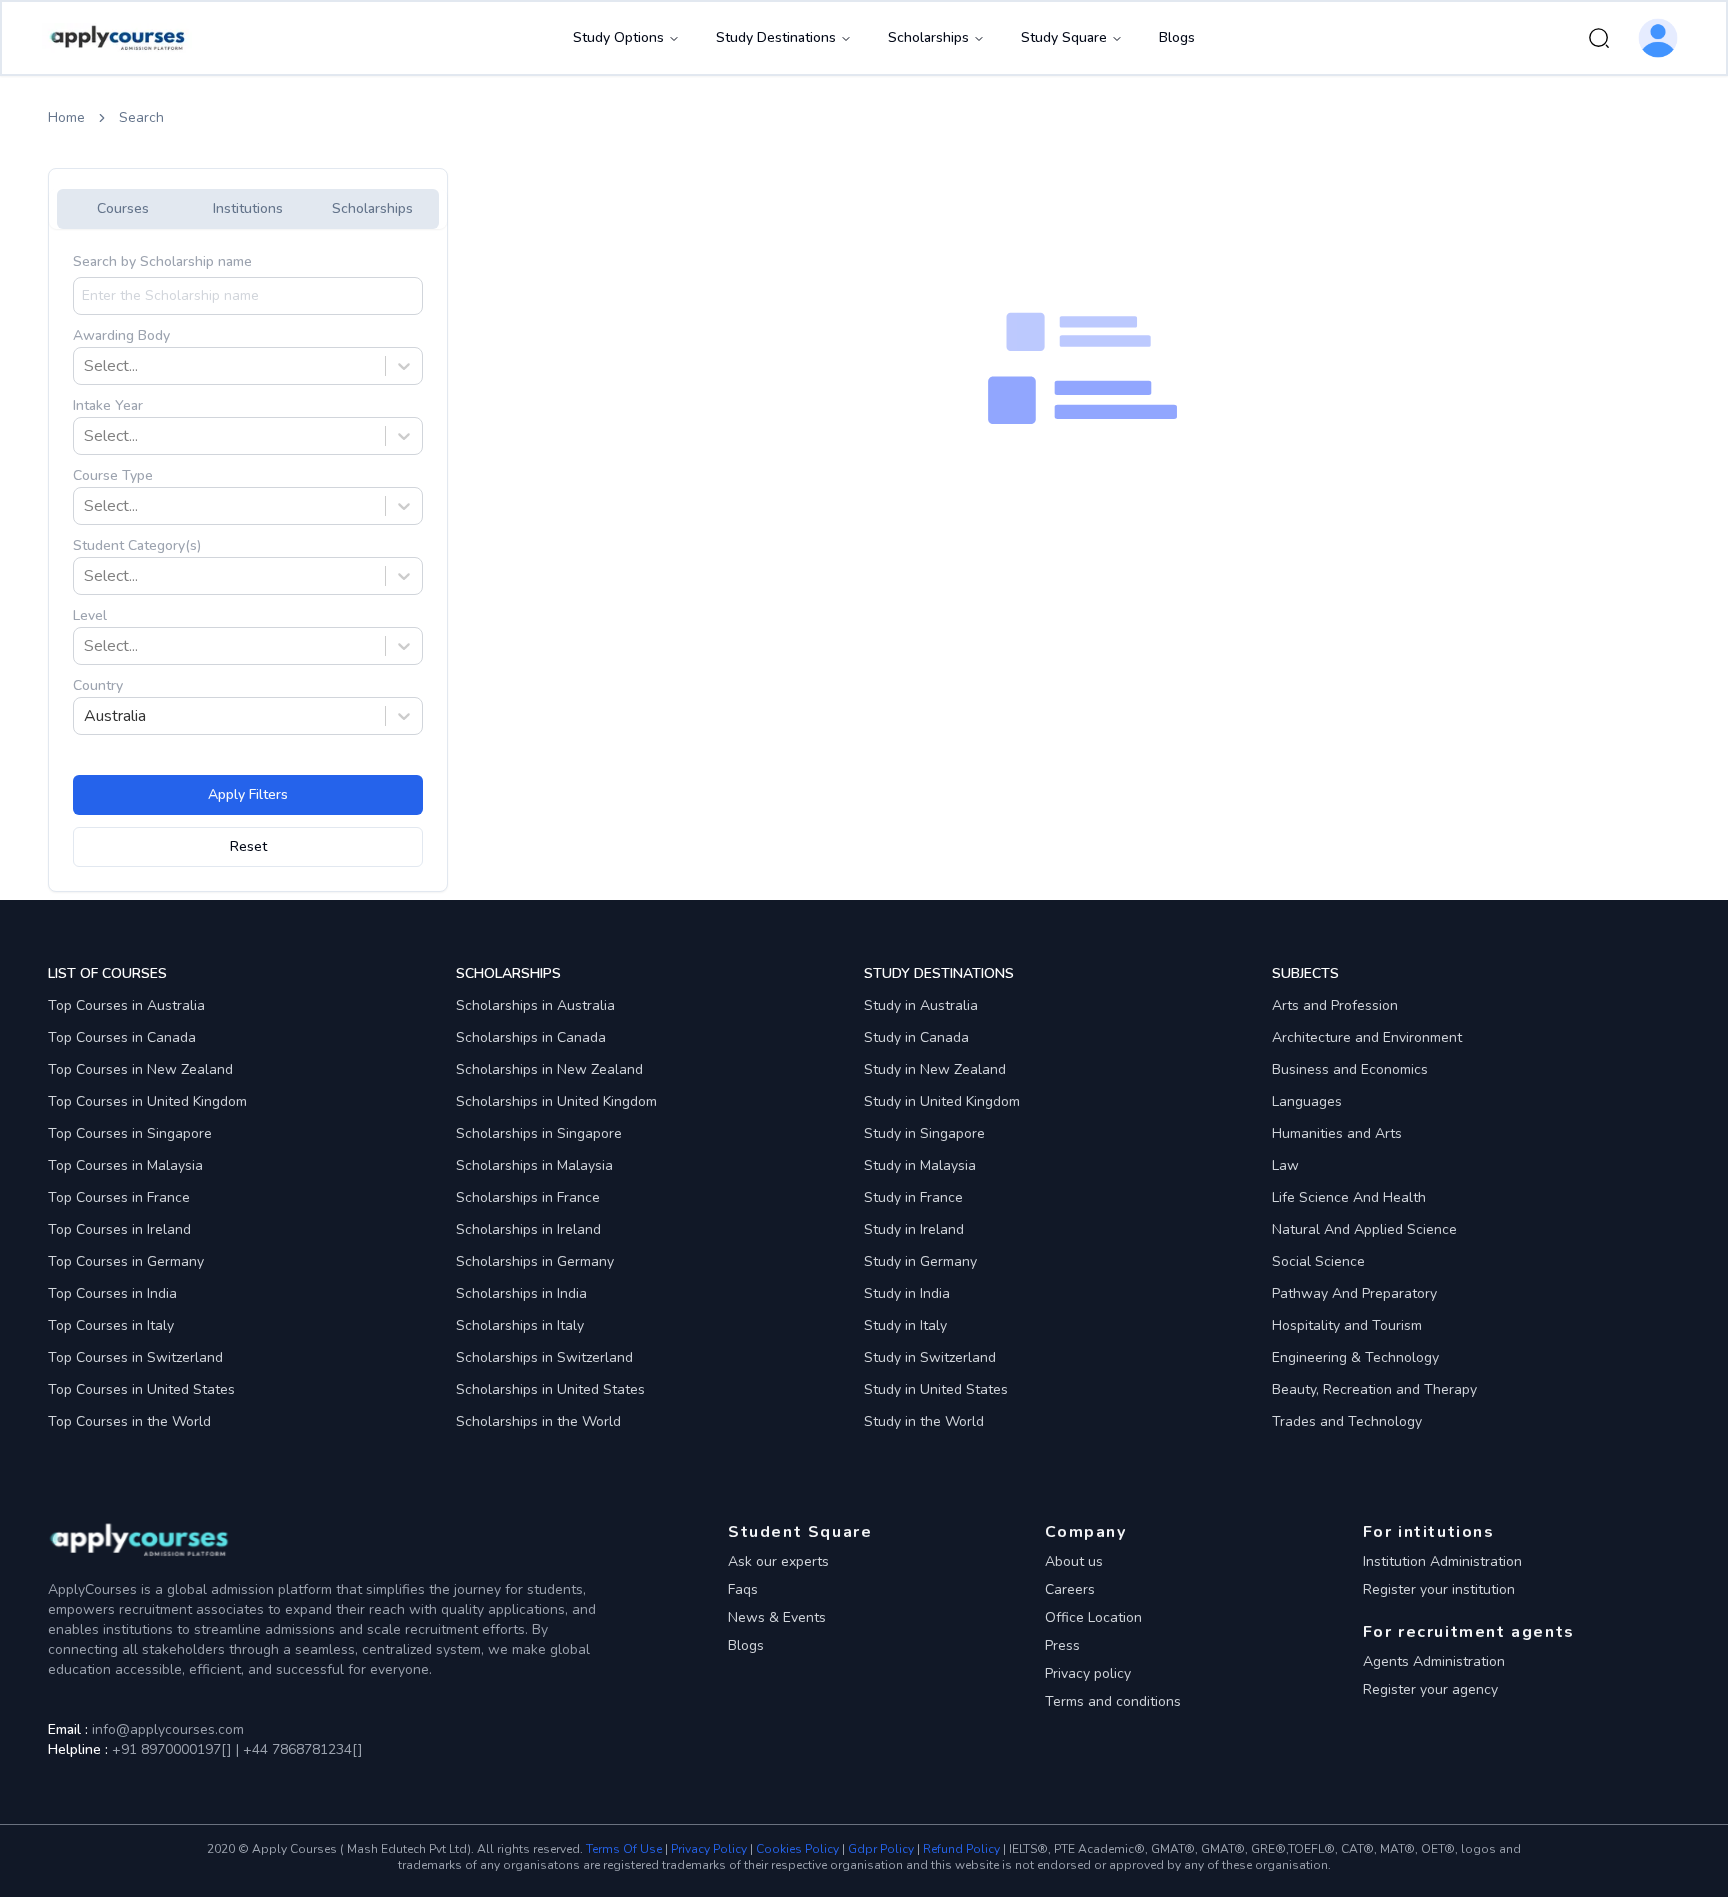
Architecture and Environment (1367, 1037)
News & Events (777, 1617)
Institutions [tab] (248, 208)
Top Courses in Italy (111, 1325)
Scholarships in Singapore (539, 1133)
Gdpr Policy (881, 1849)
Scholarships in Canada (531, 1037)
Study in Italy (905, 1325)
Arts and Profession (1335, 1005)
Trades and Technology (1347, 1421)
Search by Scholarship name (162, 261)
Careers (1070, 1589)
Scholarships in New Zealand (549, 1069)
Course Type (113, 475)
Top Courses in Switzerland (135, 1357)
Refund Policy (961, 1849)
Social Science (1318, 1261)
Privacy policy (1088, 1673)
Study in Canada (916, 1037)
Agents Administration (1434, 1661)
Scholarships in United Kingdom (556, 1101)
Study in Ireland (914, 1229)
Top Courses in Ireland (119, 1229)
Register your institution (1439, 1589)
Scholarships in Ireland (528, 1229)
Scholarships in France (528, 1197)
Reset (248, 846)
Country (98, 685)
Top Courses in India (112, 1293)
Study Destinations (776, 37)
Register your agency (1430, 1689)
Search (141, 117)
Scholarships (928, 37)
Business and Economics (1350, 1069)
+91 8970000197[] (172, 1749)
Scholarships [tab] (372, 208)
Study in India (907, 1293)
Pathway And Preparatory (1354, 1293)
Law (1285, 1165)
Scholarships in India (521, 1293)
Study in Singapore (924, 1133)
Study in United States (936, 1389)
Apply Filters (248, 794)
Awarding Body (121, 335)
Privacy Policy (709, 1849)
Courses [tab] (123, 208)
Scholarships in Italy (520, 1325)
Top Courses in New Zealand (140, 1069)
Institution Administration (1442, 1561)
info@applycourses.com (168, 1729)
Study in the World (924, 1421)
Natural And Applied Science (1364, 1229)
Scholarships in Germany (535, 1261)
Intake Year (108, 405)
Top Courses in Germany (126, 1261)
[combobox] (86, 366)
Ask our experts (778, 1561)
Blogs (1177, 37)
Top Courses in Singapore (130, 1133)
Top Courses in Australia (126, 1005)
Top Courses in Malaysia (125, 1165)
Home (66, 117)
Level (90, 615)
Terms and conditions (1113, 1701)
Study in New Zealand (935, 1069)
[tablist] (248, 209)
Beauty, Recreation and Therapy (1374, 1389)
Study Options (618, 37)
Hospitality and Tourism (1347, 1325)
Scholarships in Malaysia (534, 1165)
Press (1062, 1645)
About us (1074, 1561)
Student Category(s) (137, 545)
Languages (1307, 1101)
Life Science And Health (1349, 1197)
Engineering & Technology (1355, 1357)
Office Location (1093, 1617)
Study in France (913, 1197)
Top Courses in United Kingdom (147, 1101)
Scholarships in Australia (535, 1005)
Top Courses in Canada (122, 1037)
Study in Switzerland (930, 1357)
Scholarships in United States (550, 1389)
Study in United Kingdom (942, 1101)
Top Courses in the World (129, 1421)
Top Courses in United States (141, 1389)
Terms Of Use (624, 1849)
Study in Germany (920, 1261)
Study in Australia (921, 1005)
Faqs (743, 1589)
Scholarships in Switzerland (544, 1357)
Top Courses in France (119, 1197)
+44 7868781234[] (301, 1749)
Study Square (1064, 37)
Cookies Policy (797, 1849)
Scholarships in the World (538, 1421)
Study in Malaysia (920, 1165)
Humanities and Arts (1337, 1133)
